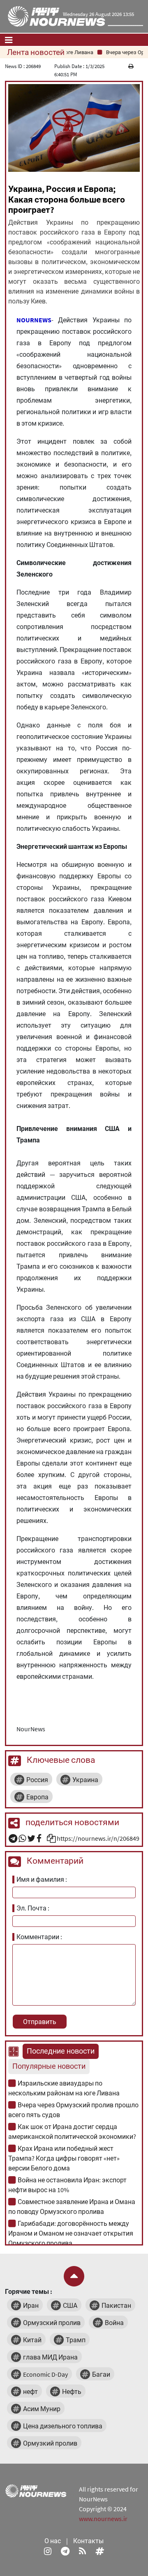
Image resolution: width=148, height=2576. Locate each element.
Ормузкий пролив (50, 2443)
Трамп (76, 2340)
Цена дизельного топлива (63, 2426)
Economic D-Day (45, 2374)
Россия (37, 1780)
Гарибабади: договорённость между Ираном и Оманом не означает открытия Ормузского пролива (71, 2233)
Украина (85, 1780)
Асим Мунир (42, 2409)
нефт (30, 2391)
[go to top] (74, 2276)
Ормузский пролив (52, 2323)
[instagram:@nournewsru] (48, 2551)
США (70, 2305)
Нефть (72, 2391)
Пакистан (116, 2305)
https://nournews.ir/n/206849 (98, 1838)
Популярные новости (49, 2066)
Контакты (88, 2541)
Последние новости (61, 2051)
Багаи (101, 2374)
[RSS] (82, 2551)
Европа (37, 1797)
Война (114, 2323)
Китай (32, 2340)
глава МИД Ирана (50, 2357)
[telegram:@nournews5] (65, 2551)
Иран (31, 2305)
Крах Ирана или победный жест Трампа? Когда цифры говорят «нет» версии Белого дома (64, 2158)
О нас (53, 2541)
